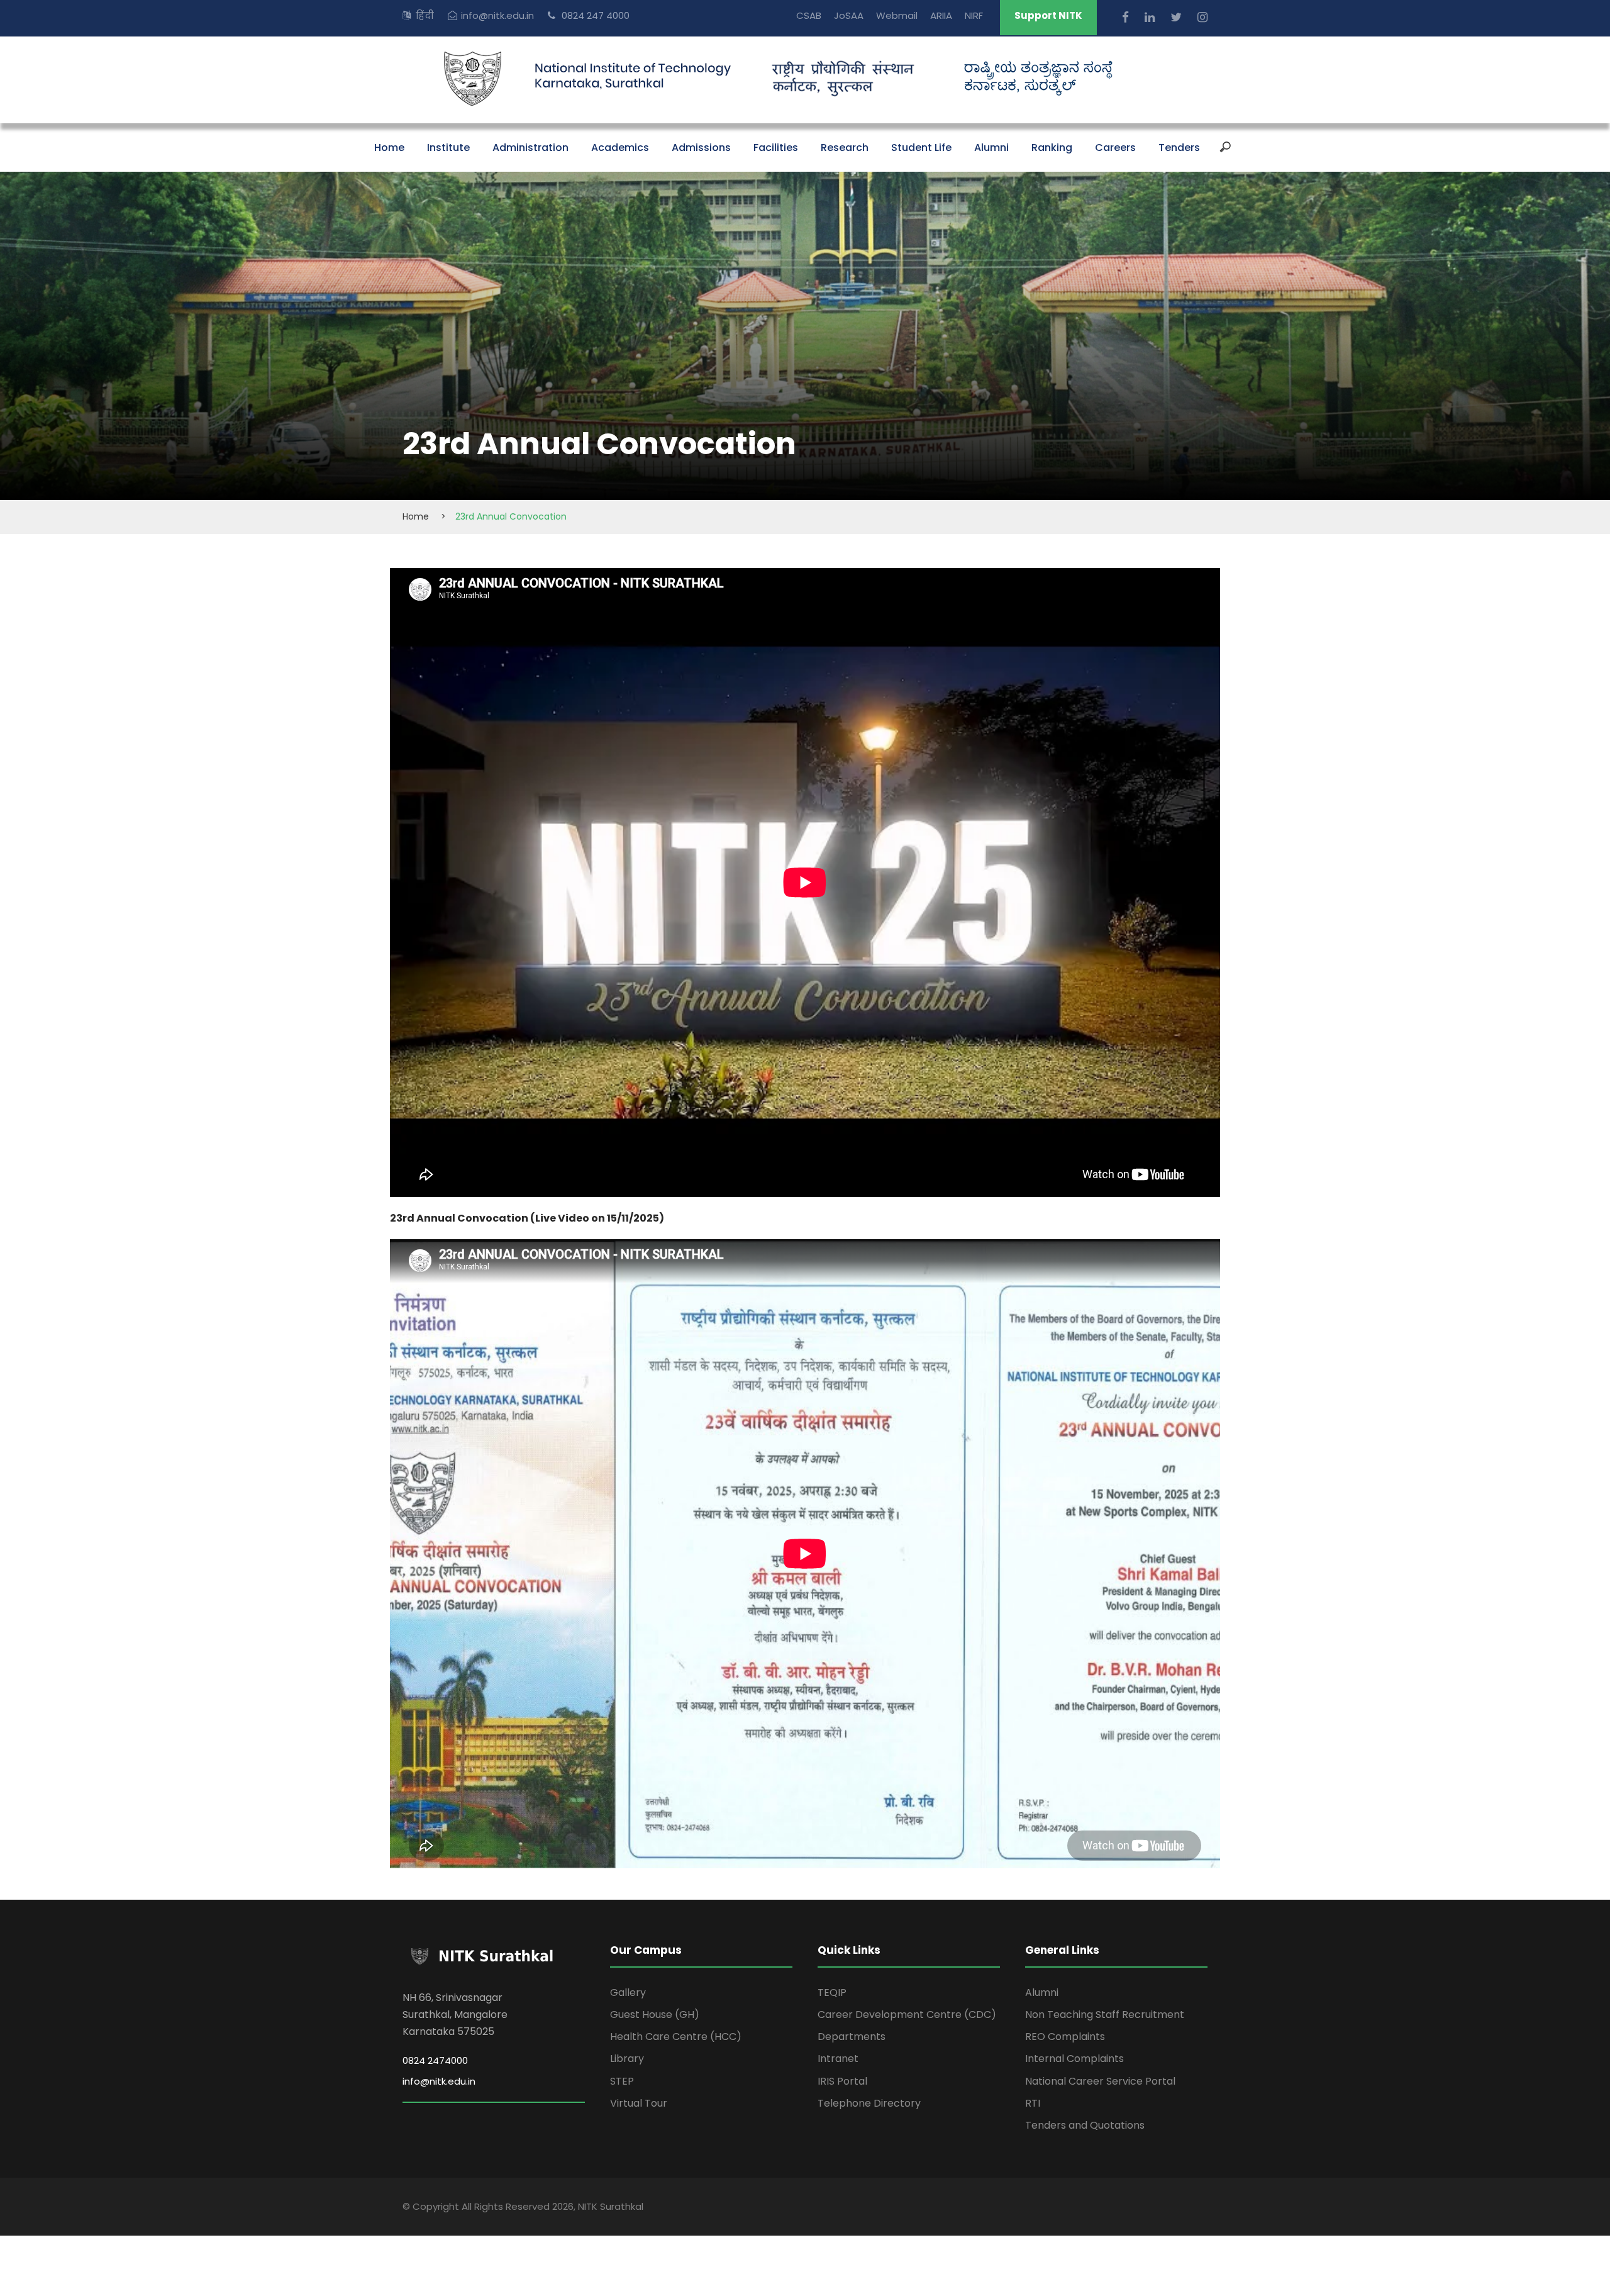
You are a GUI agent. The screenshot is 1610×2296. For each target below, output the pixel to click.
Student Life (921, 148)
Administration (530, 148)
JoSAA (849, 15)
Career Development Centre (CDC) (907, 2015)
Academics (620, 148)
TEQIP (832, 1992)
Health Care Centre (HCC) (676, 2037)
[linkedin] (1151, 17)
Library (627, 2059)
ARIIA (941, 15)
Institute (448, 148)
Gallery (628, 1992)
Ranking (1052, 148)
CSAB (809, 15)
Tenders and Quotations (1085, 2125)
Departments (852, 2037)
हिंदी (425, 15)
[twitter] (1178, 17)
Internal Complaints (1074, 2059)
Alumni (991, 148)
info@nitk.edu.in (497, 15)
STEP (622, 2081)
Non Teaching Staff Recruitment (1105, 2015)
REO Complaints (1065, 2037)
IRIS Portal (842, 2081)
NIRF (974, 15)
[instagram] (1202, 17)
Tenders (1179, 148)
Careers (1115, 148)
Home (389, 148)
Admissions (701, 148)
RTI (1033, 2103)
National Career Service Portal (1100, 2081)
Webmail (897, 15)
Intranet (838, 2059)
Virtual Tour (639, 2103)
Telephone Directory (869, 2103)
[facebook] (1127, 17)
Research (845, 148)
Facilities (776, 148)
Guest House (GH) (655, 2015)
